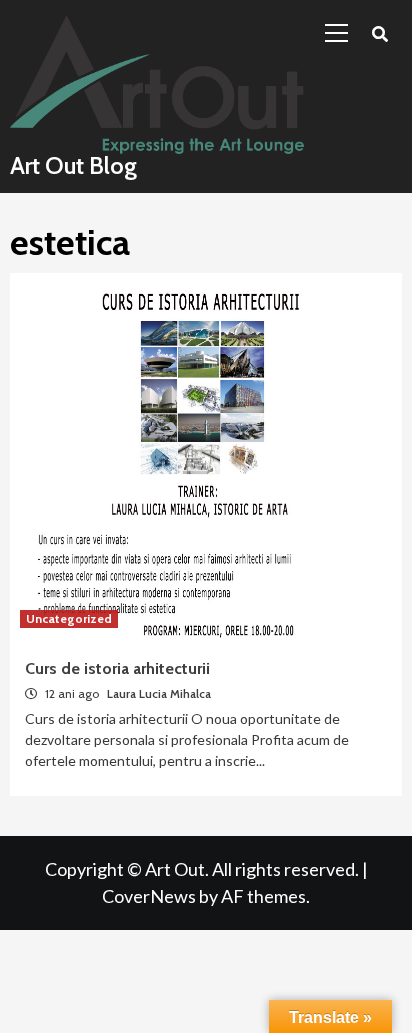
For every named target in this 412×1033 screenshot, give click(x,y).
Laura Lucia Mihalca (159, 693)
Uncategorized (69, 618)
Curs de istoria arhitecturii (117, 668)
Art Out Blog (73, 165)
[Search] (379, 35)
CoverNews (149, 896)
